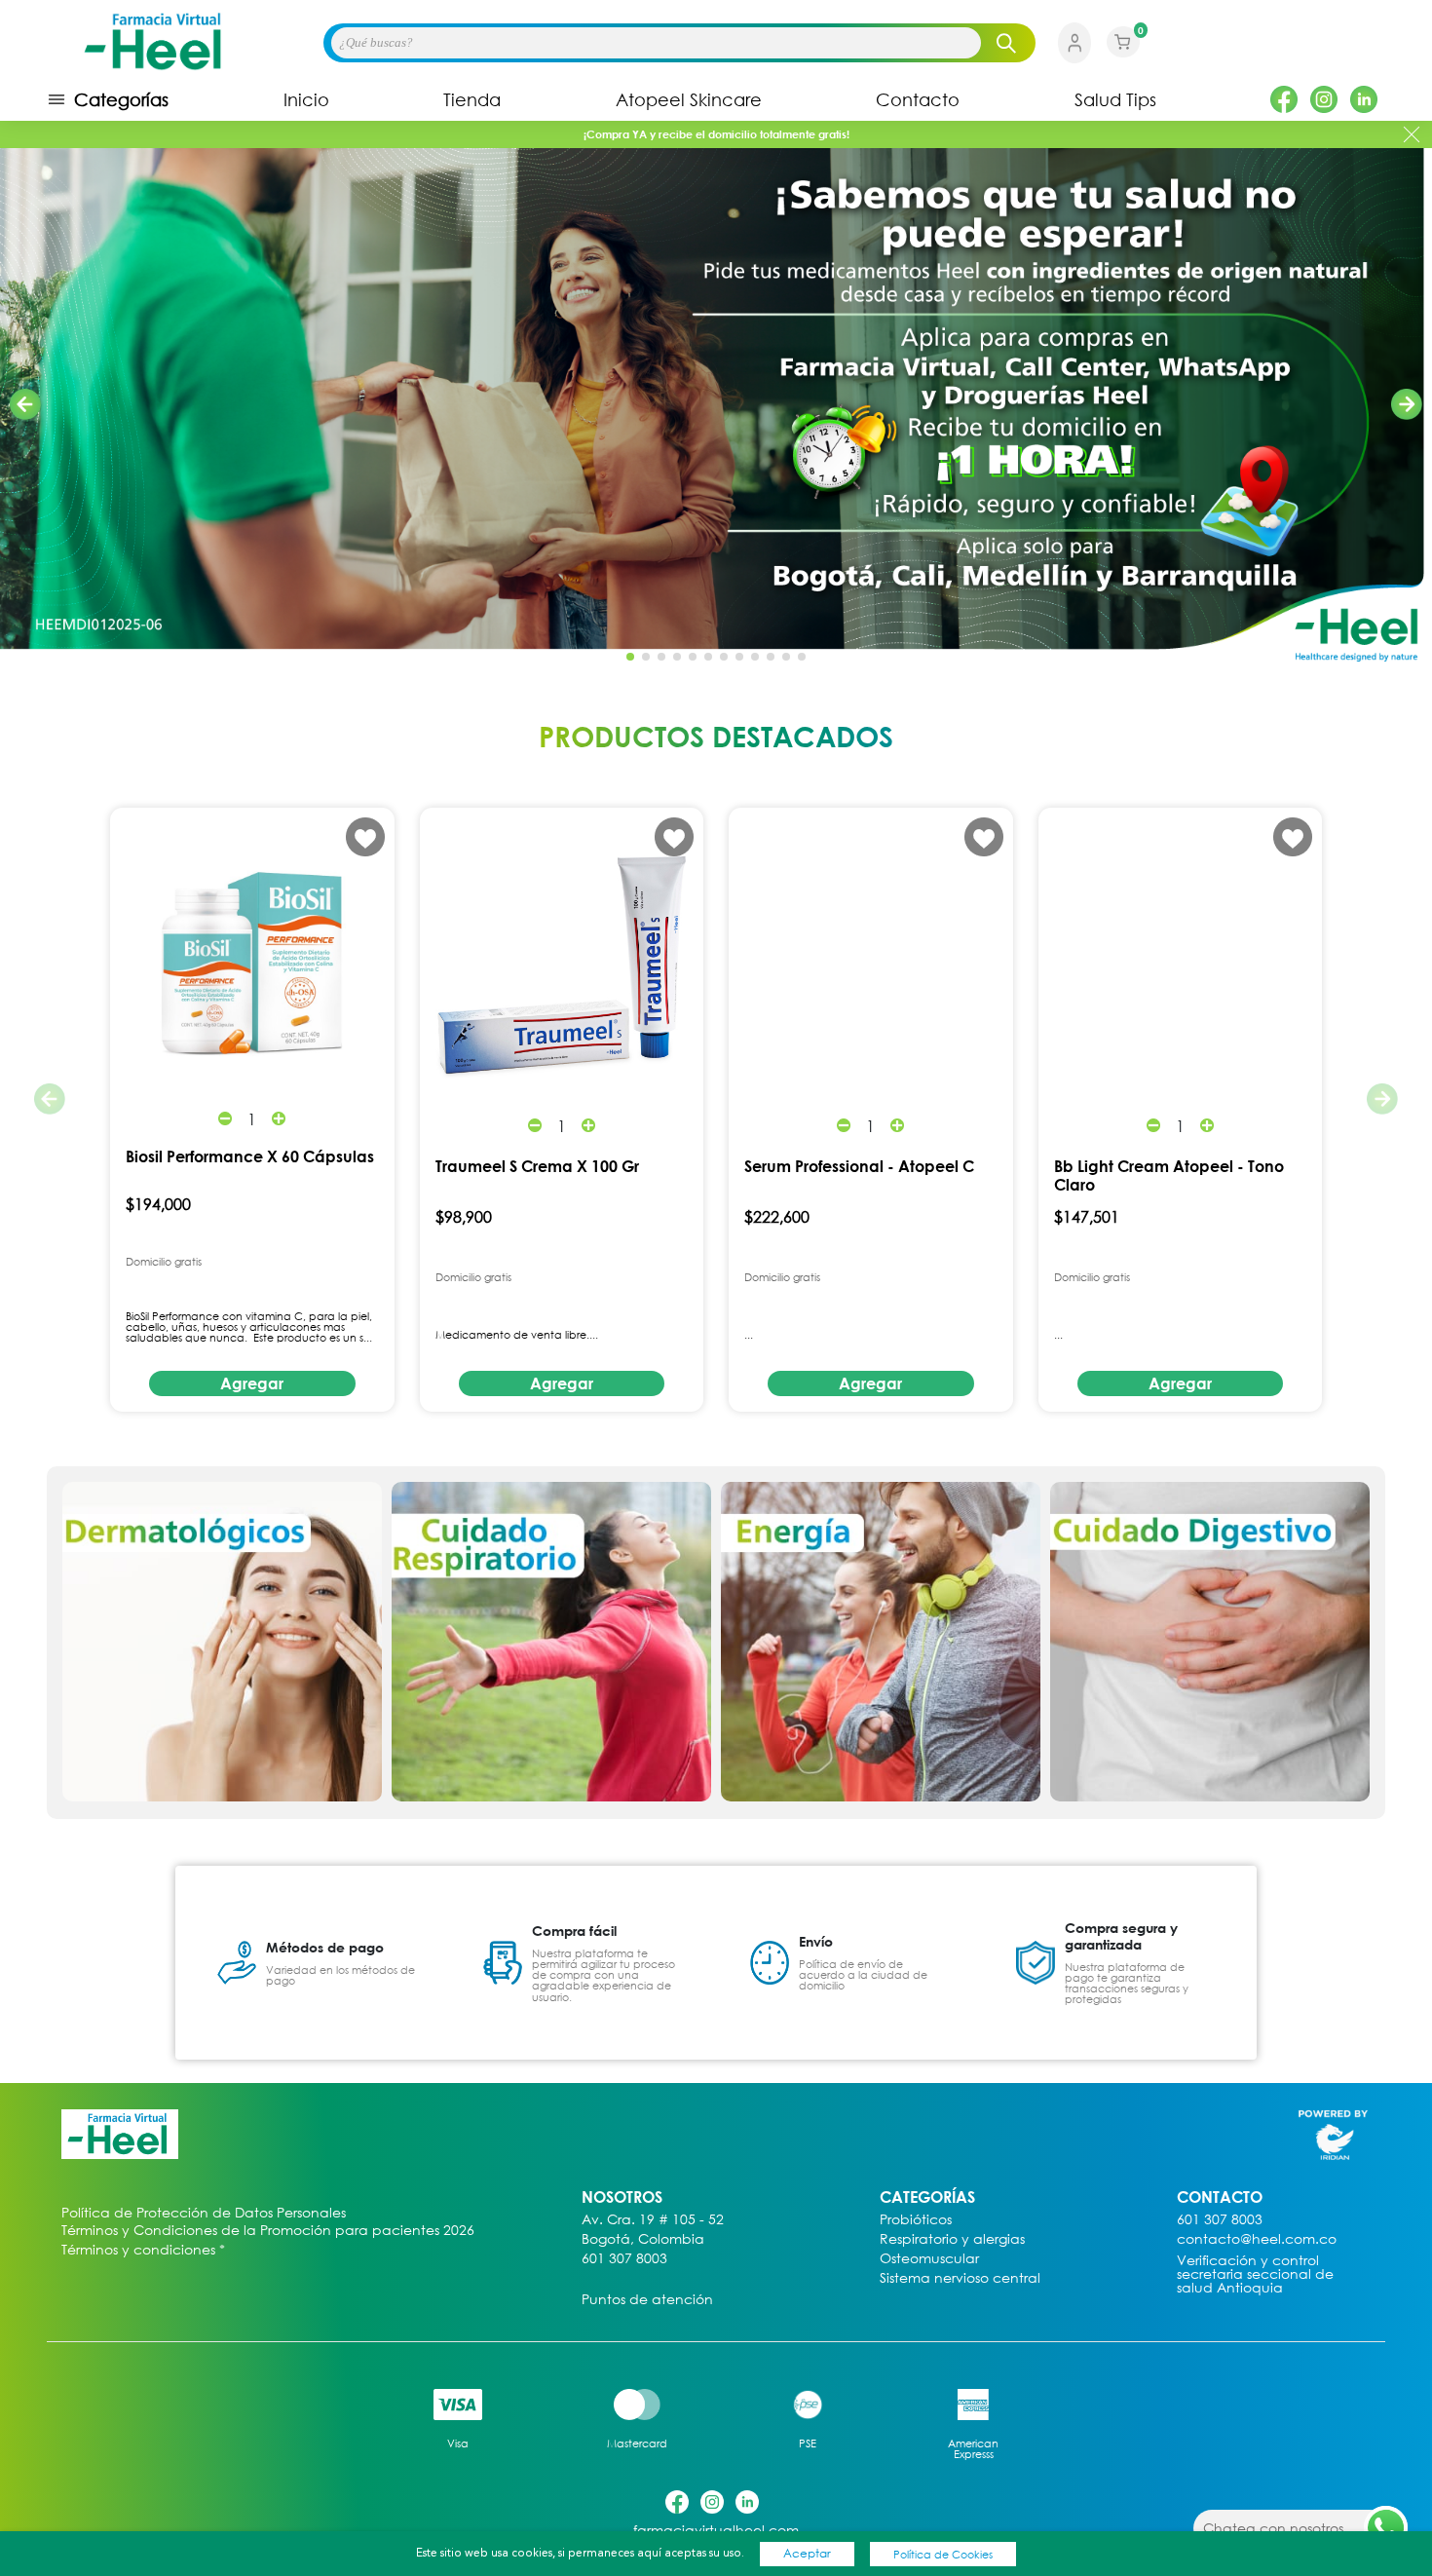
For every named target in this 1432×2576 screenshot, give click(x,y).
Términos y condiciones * (143, 2250)
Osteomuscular (929, 2259)
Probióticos (916, 2220)
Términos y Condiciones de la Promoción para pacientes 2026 (268, 2230)
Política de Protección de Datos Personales (204, 2213)
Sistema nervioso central (960, 2278)
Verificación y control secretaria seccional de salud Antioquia (1255, 2274)
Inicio (306, 99)
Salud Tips (1115, 99)
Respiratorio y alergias (952, 2239)
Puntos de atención (647, 2300)
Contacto (918, 99)
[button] (1407, 404)
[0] (1123, 55)
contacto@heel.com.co (1257, 2239)
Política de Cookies (943, 2554)
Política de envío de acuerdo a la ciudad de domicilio (863, 1974)
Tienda (472, 99)
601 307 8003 (624, 2259)
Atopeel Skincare (689, 99)
